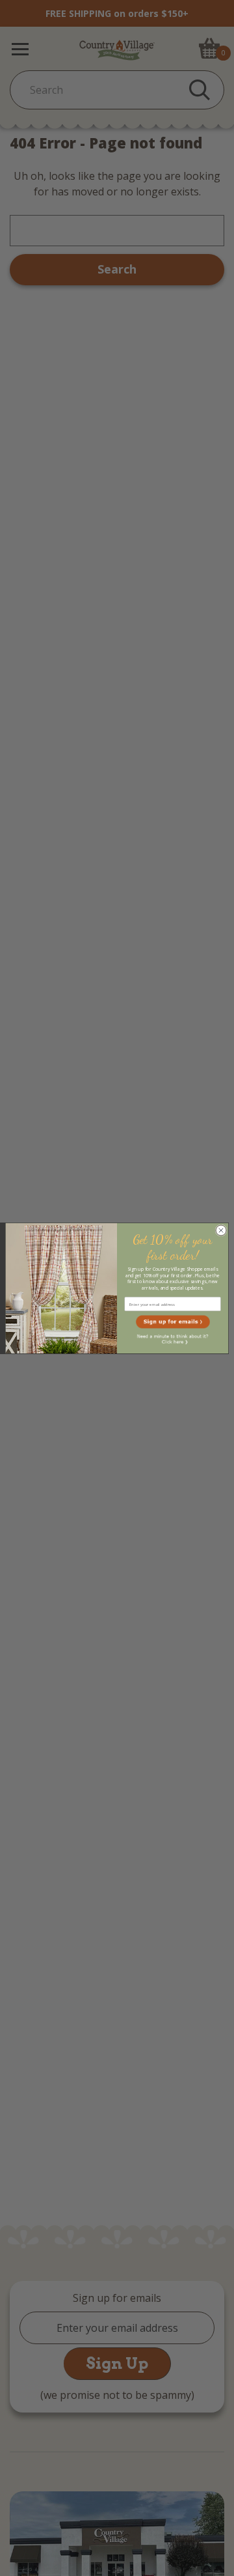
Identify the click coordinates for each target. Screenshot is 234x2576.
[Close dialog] (221, 1230)
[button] (173, 1322)
